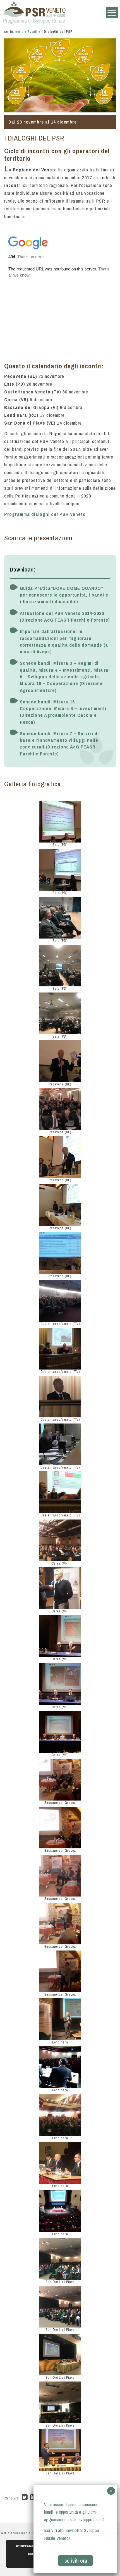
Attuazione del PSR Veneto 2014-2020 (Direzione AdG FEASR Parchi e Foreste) (65, 616)
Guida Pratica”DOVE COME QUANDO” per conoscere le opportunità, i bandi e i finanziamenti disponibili (64, 595)
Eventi (33, 32)
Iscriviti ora (75, 2561)
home (19, 32)
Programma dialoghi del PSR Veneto (45, 514)
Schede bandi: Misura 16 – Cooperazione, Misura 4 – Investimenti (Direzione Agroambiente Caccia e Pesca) (63, 712)
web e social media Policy (21, 2533)
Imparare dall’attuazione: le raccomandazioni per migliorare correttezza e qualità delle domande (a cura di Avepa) (64, 641)
